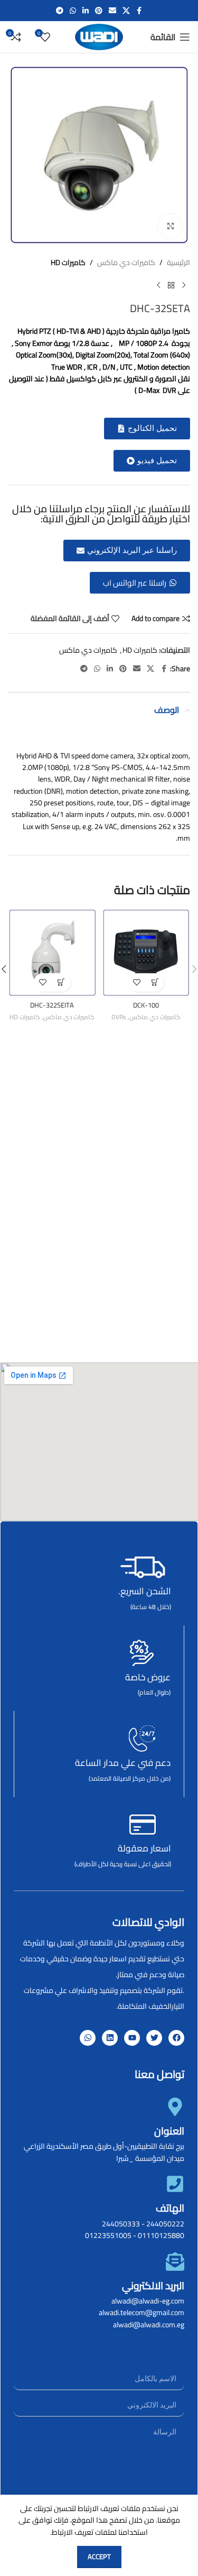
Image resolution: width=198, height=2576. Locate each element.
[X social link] (126, 11)
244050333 (121, 2224)
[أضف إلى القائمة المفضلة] (136, 983)
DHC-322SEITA (52, 1005)
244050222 (165, 2224)
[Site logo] (99, 36)
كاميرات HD (68, 262)
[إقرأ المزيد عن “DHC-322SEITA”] (62, 983)
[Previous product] (184, 285)
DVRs (119, 1017)
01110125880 (161, 2235)
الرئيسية (178, 262)
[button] (147, 429)
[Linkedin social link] (86, 11)
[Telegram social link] (60, 11)
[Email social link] (112, 11)
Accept (99, 2556)
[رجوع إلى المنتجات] (171, 285)
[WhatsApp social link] (73, 11)
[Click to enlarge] (170, 226)
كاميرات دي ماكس (126, 262)
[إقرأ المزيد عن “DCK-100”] (155, 983)
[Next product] (158, 285)
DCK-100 (146, 1005)
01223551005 (108, 2235)
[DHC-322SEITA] (52, 953)
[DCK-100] (146, 953)
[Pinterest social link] (99, 11)
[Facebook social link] (139, 11)
